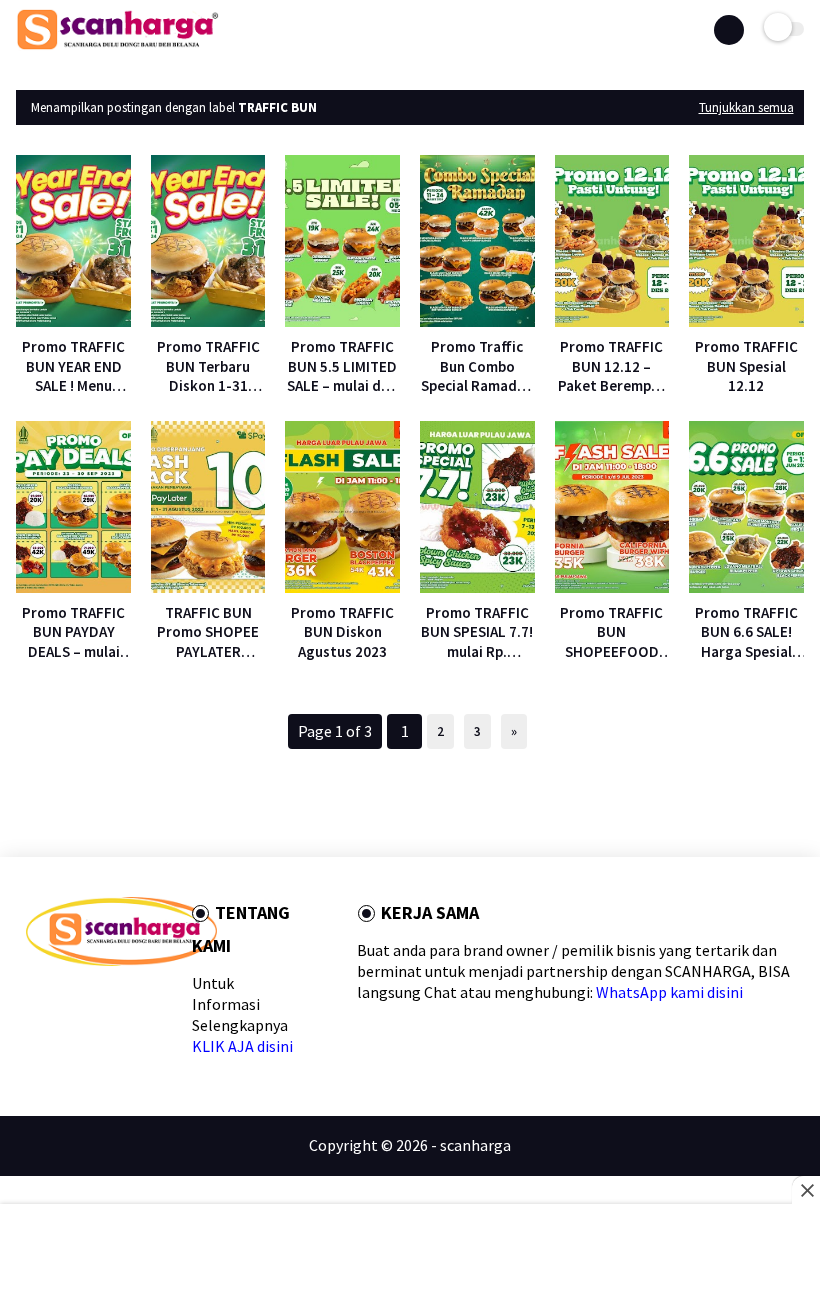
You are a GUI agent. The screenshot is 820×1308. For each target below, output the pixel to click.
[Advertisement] (410, 1258)
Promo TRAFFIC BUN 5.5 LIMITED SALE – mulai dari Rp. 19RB (343, 366)
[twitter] (66, 1001)
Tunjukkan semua (746, 107)
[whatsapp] (98, 1001)
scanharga (475, 1145)
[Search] (729, 30)
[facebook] (34, 1001)
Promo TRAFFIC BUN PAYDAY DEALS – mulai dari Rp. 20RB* (73, 632)
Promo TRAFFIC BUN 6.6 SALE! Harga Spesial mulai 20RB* (746, 632)
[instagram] (162, 1001)
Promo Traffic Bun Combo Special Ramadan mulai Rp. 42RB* (477, 366)
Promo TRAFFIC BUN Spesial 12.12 (746, 366)
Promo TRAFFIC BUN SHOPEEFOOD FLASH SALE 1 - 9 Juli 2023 (612, 632)
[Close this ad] (806, 1190)
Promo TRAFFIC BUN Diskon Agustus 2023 (342, 632)
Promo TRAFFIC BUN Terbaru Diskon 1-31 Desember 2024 (208, 366)
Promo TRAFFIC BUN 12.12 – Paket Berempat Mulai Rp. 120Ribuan (612, 366)
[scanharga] (117, 46)
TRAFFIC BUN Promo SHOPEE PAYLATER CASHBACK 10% (208, 632)
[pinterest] (130, 1001)
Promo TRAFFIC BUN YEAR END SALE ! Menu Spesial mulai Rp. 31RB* (74, 366)
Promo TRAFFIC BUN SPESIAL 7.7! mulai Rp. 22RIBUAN (477, 632)
